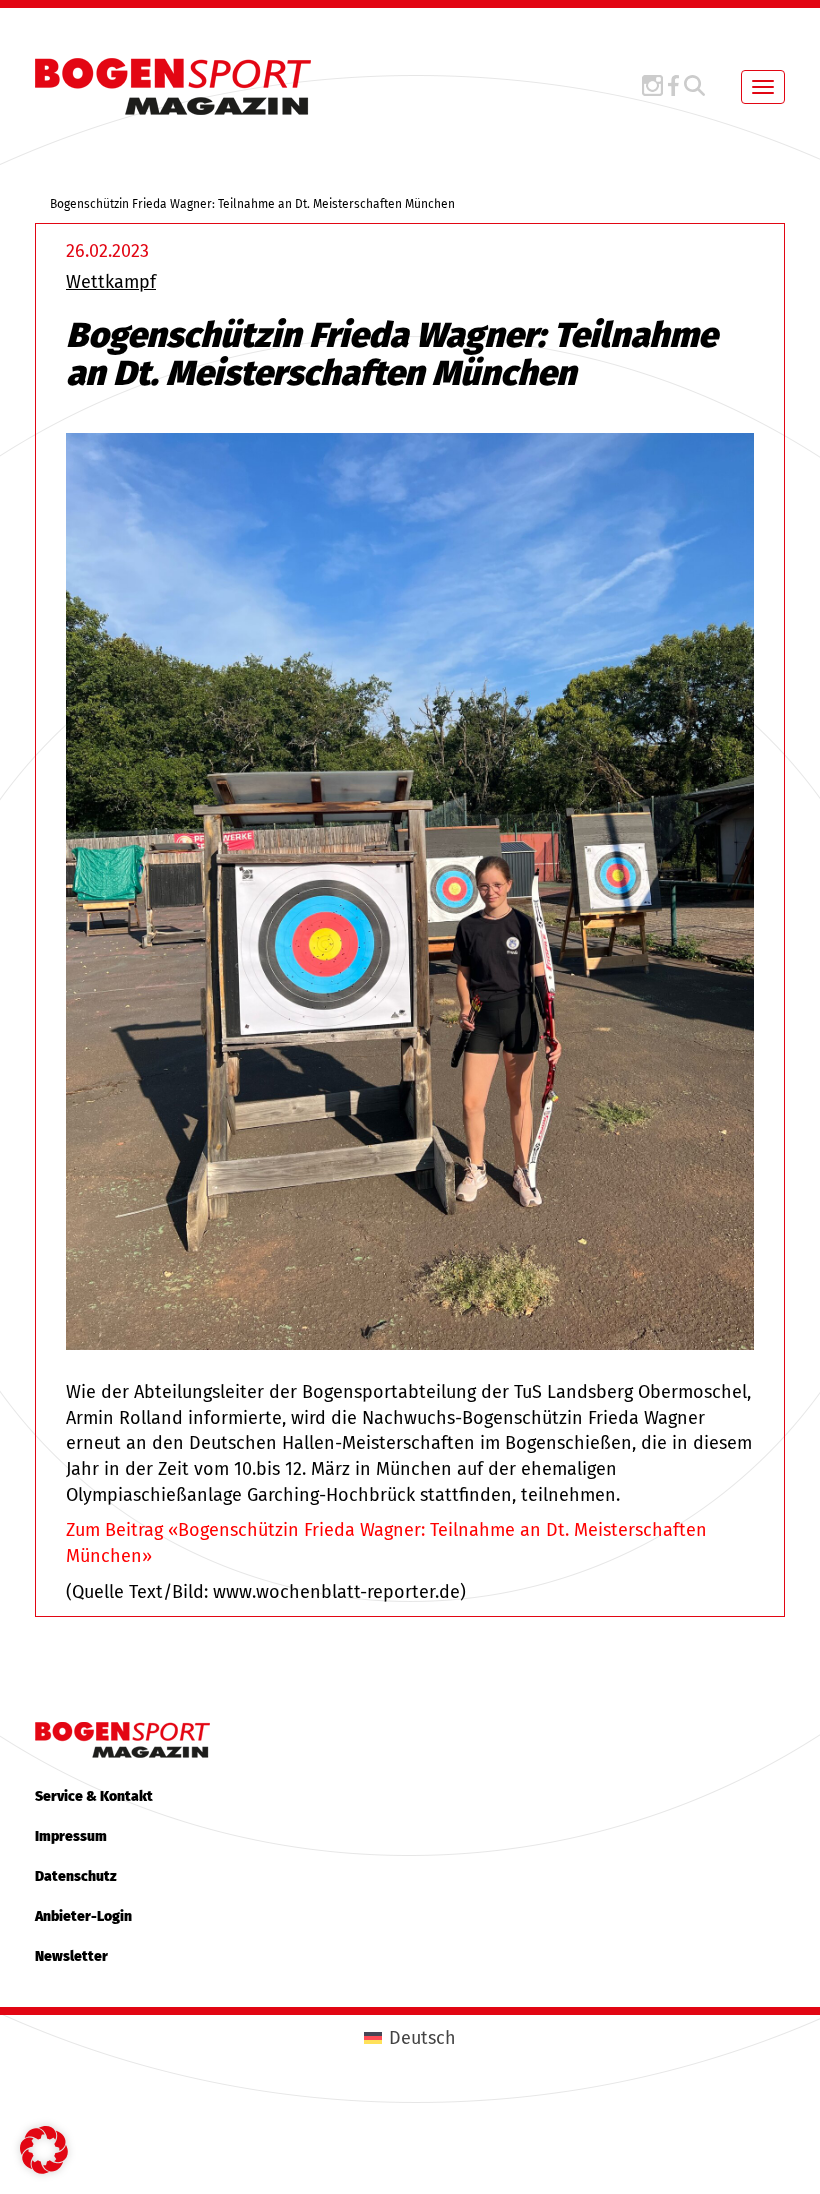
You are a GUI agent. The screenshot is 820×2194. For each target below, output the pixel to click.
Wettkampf (111, 282)
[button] (44, 2150)
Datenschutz (76, 1876)
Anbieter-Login (83, 1916)
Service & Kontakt (94, 1796)
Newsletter (71, 1956)
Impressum (71, 1836)
